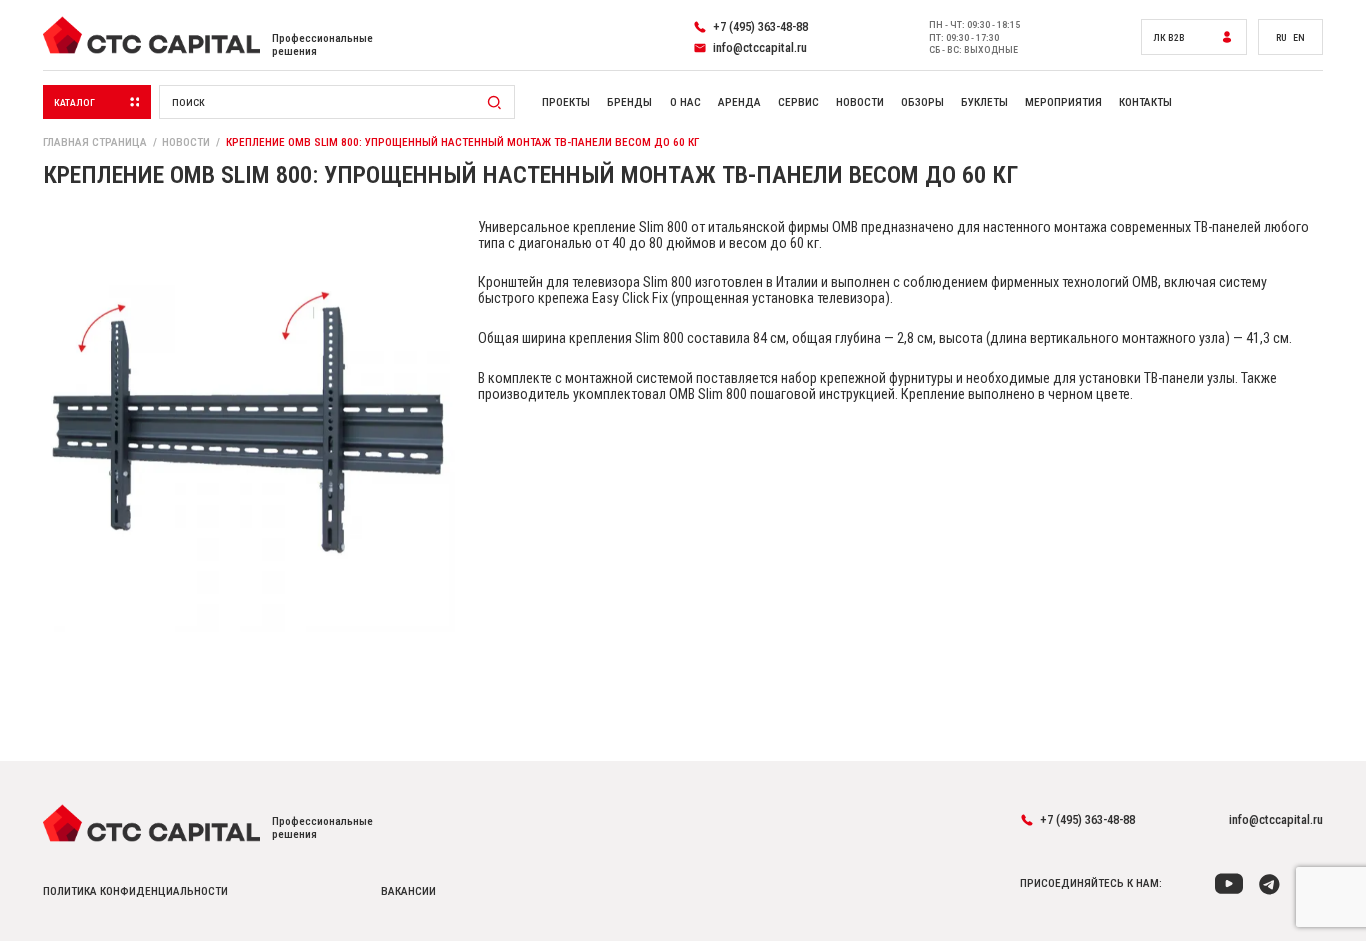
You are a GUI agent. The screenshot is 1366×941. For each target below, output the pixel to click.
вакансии (408, 891)
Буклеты (984, 102)
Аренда (739, 102)
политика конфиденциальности (135, 891)
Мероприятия (1063, 102)
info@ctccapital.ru (1276, 819)
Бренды (629, 102)
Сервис (798, 102)
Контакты (1145, 102)
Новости (860, 102)
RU (1281, 37)
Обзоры (922, 102)
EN (1299, 37)
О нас (685, 102)
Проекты (566, 102)
